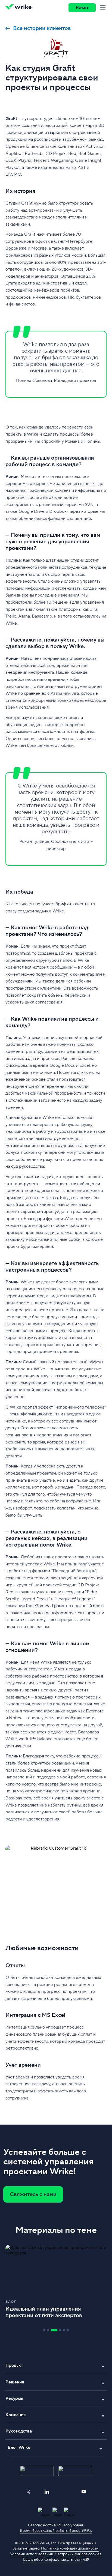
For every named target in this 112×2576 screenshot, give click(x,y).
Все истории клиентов (42, 28)
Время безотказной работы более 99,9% (56, 2531)
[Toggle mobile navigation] (104, 8)
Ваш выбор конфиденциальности (53, 2560)
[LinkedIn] (47, 2492)
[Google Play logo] (75, 2471)
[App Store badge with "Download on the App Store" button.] (37, 2471)
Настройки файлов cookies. (78, 2554)
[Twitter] (28, 2492)
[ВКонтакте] (65, 2492)
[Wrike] (20, 8)
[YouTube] (84, 2492)
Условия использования (31, 2554)
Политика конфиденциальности (70, 2548)
